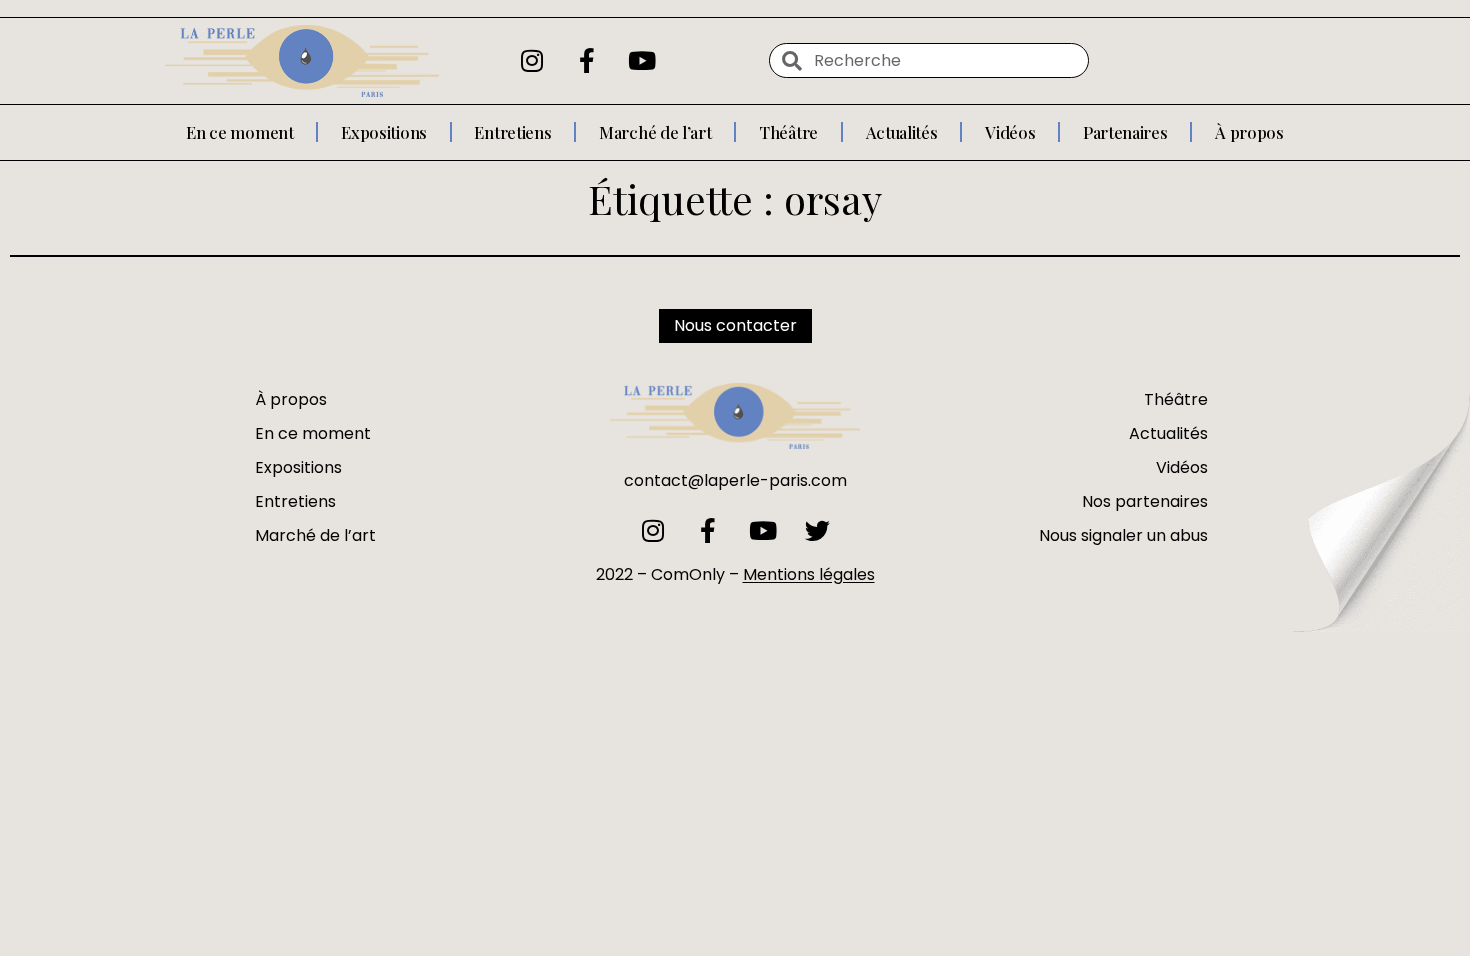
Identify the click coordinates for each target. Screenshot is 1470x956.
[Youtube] (642, 61)
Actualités (902, 132)
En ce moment (239, 132)
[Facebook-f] (587, 61)
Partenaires (1125, 132)
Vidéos (1010, 132)
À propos (1249, 132)
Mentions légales (809, 574)
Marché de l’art (655, 132)
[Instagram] (532, 61)
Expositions (384, 132)
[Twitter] (817, 530)
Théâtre (788, 132)
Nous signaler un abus (1123, 535)
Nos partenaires (1145, 501)
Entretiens (512, 132)
